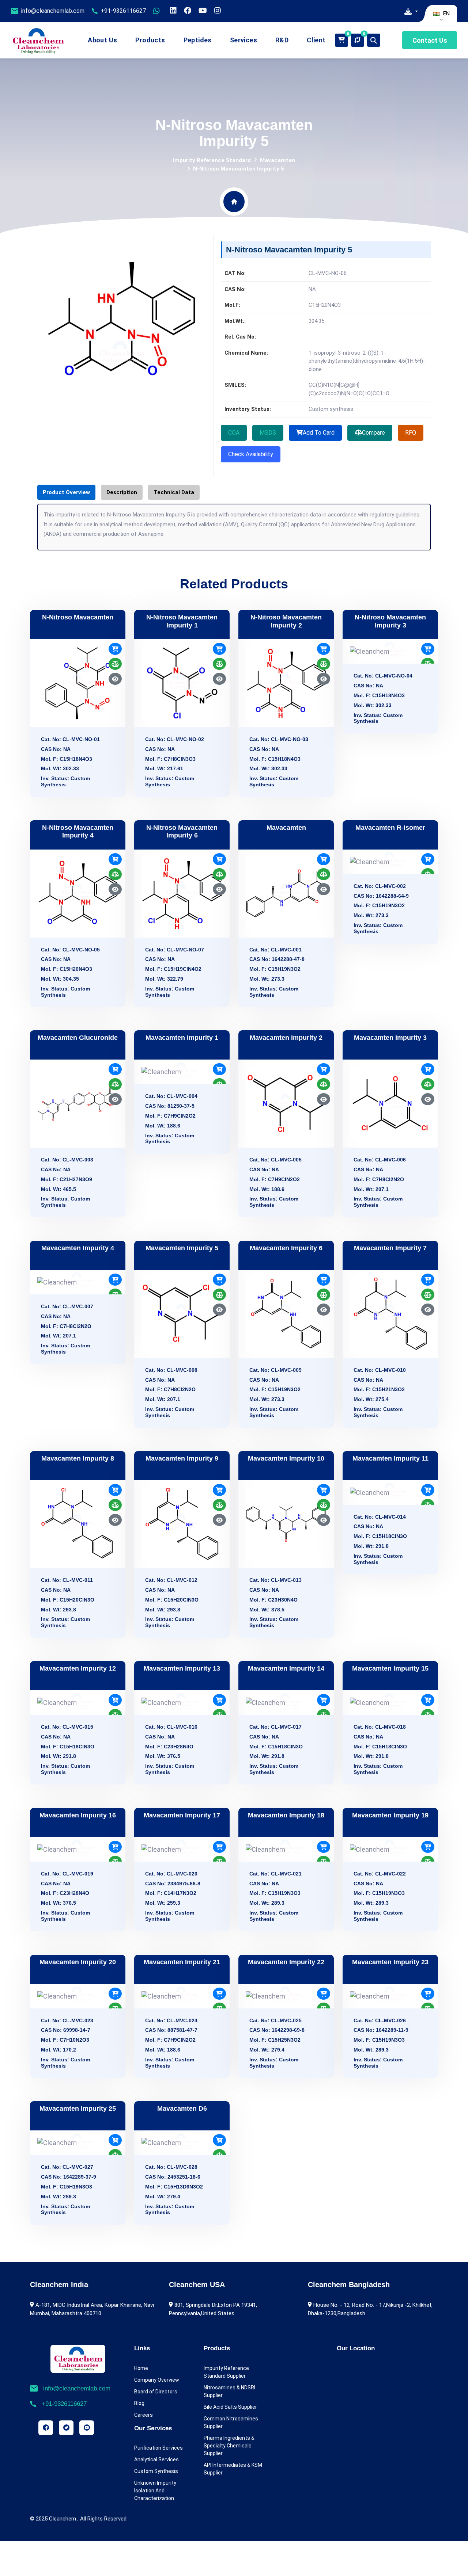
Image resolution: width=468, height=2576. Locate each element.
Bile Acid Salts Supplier (230, 2407)
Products (150, 40)
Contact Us (430, 40)
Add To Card (319, 433)
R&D (282, 40)
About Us (102, 40)
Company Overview (157, 2380)
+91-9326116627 (123, 11)
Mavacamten (278, 160)
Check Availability (251, 454)
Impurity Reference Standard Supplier (226, 2372)
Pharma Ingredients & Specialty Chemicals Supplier (229, 2446)
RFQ (411, 433)
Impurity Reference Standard (212, 160)
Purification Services (158, 2448)
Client (316, 40)
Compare (373, 433)
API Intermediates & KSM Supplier (233, 2469)
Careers (144, 2415)
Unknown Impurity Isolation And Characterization (155, 2491)
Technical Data (174, 492)
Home (141, 2368)
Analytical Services (156, 2459)
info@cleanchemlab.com (53, 11)
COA (234, 433)
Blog (139, 2403)
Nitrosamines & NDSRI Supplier (229, 2391)
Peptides (198, 40)
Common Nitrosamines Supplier (231, 2422)
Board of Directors (156, 2392)
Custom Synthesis (156, 2471)
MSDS (268, 433)
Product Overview (66, 492)
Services (244, 40)
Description (122, 492)
